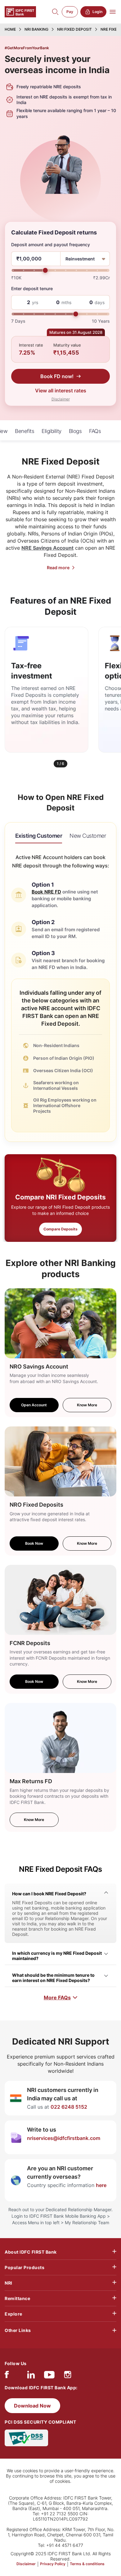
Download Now (32, 2406)
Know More (87, 1405)
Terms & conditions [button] (87, 2564)
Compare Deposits (60, 1229)
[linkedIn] (31, 2376)
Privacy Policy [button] (53, 2564)
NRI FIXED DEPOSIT (74, 29)
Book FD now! (57, 376)
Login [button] (97, 12)
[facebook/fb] (7, 2376)
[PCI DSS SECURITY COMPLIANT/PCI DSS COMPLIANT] (26, 2437)
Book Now (34, 1543)
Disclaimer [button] (26, 2564)
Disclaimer (61, 399)
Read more (58, 568)
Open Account (34, 1405)
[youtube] (49, 2376)
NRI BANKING (36, 29)
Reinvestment (80, 259)
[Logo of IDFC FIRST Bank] (20, 11)
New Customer (88, 836)
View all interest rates (61, 391)
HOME (10, 29)
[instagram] (68, 2376)
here (101, 2185)
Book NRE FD (46, 892)
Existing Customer (39, 836)
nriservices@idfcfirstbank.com (64, 2138)
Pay (70, 12)
